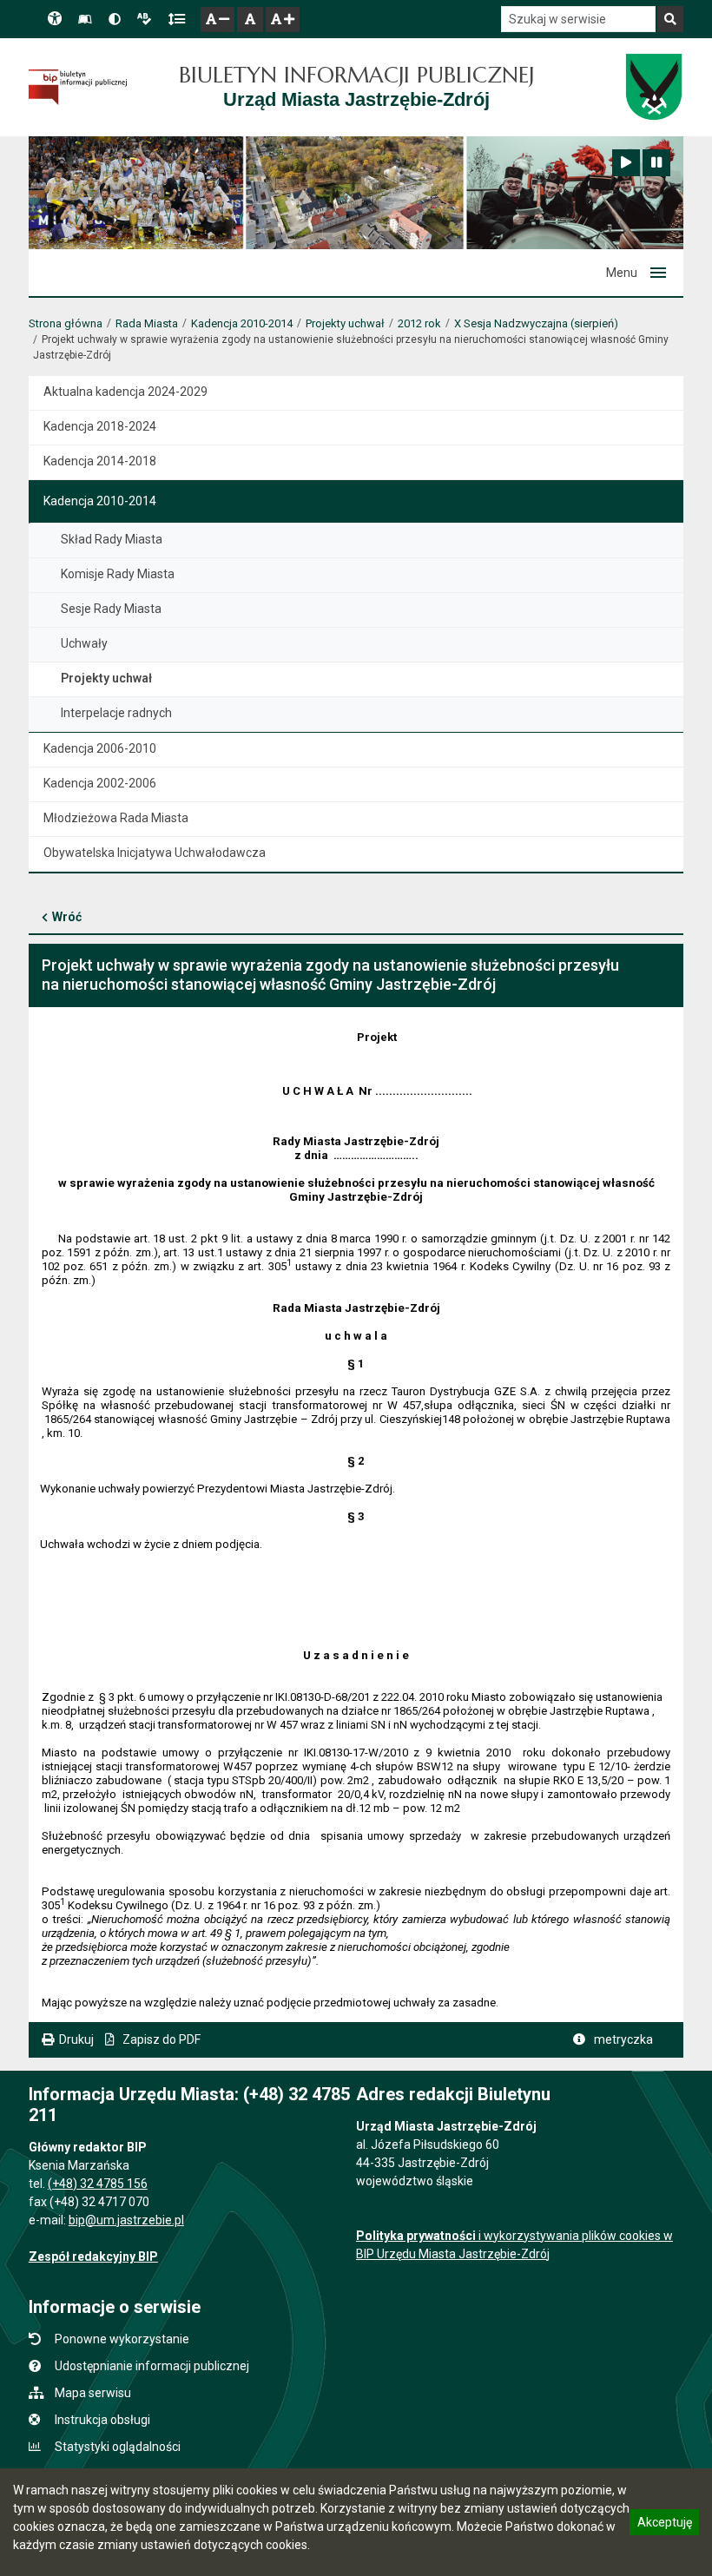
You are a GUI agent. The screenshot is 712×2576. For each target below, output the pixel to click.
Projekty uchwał (345, 323)
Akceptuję (664, 2525)
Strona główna (66, 323)
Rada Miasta (147, 323)
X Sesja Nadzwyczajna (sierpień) (536, 323)
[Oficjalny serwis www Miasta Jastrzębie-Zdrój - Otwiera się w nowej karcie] (653, 87)
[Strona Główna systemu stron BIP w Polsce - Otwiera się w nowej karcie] (78, 87)
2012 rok (419, 323)
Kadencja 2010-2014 (242, 323)
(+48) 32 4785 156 (98, 2184)
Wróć (67, 917)
